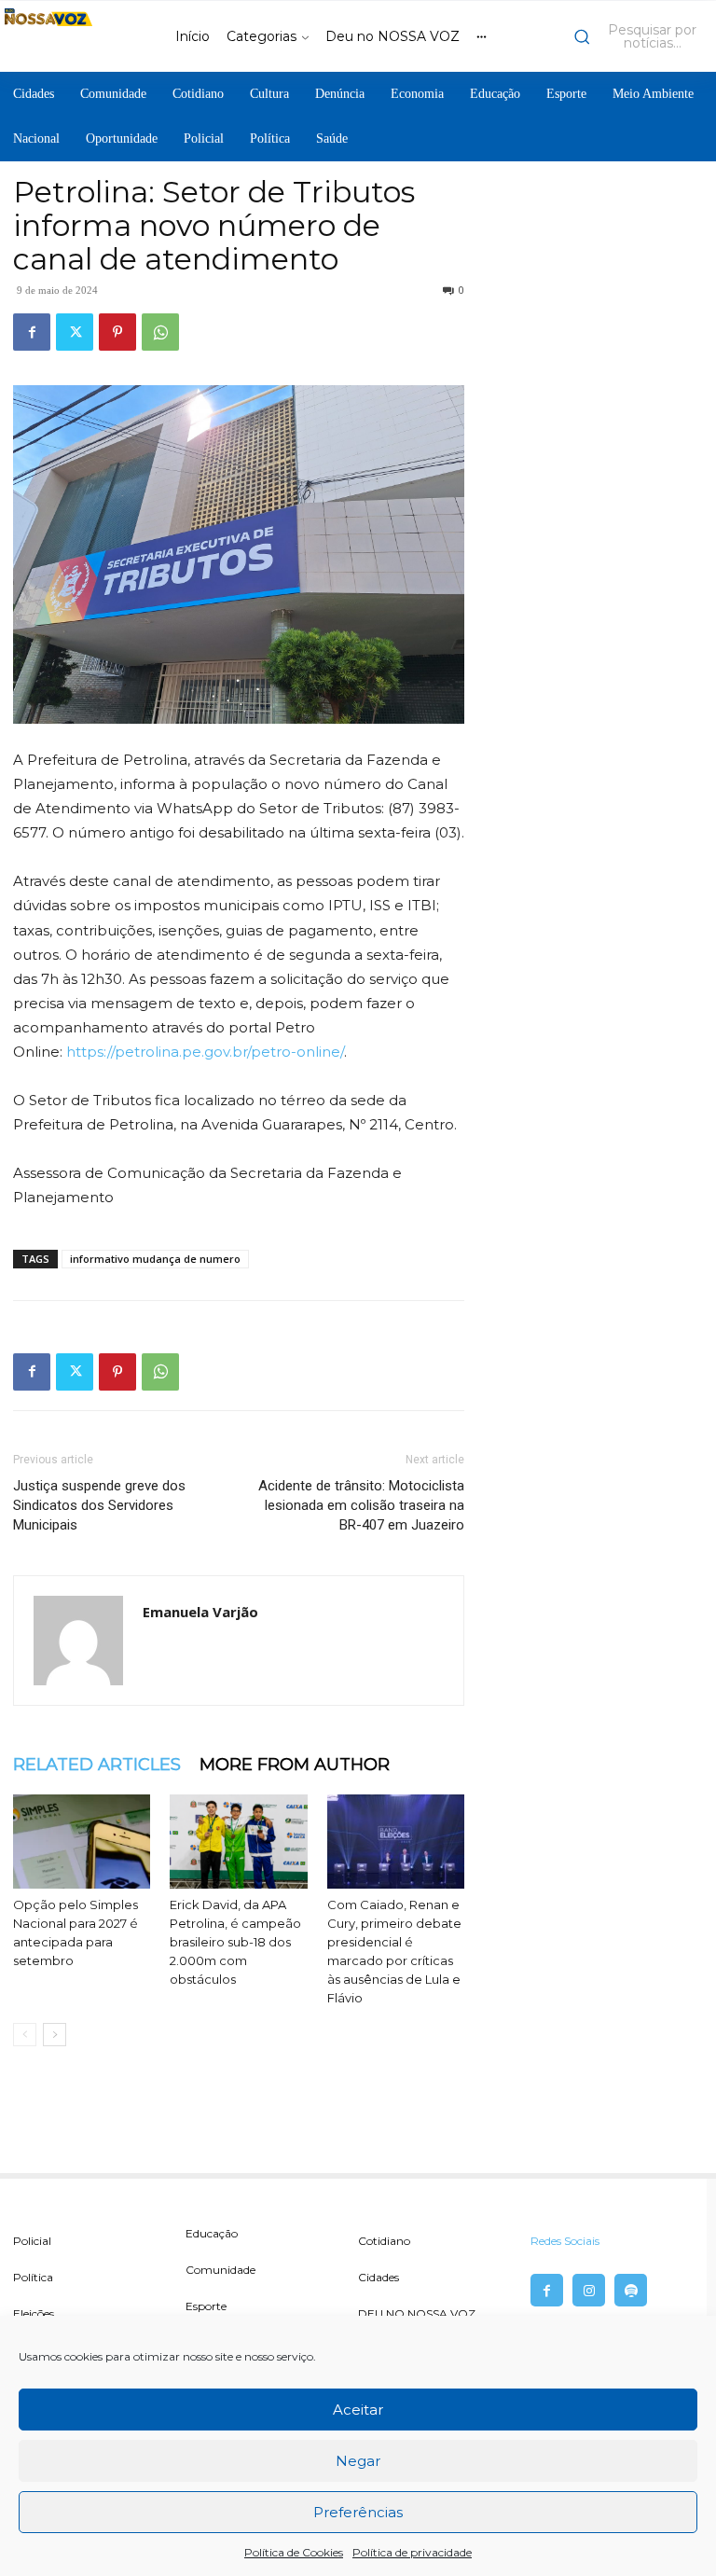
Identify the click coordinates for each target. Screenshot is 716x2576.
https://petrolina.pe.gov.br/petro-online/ (205, 1052)
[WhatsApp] (160, 332)
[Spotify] (631, 2290)
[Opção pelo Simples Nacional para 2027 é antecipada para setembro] (82, 1842)
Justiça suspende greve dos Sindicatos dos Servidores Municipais (99, 1505)
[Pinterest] (117, 332)
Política (33, 2277)
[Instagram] (589, 2290)
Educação (212, 2233)
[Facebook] (32, 332)
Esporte (206, 2306)
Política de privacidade (412, 2552)
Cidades (379, 2277)
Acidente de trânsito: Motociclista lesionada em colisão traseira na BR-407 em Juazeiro (361, 1505)
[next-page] (55, 2035)
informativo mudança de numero (155, 1259)
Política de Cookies (294, 2552)
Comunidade (220, 2270)
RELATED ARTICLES (97, 1765)
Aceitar (358, 2410)
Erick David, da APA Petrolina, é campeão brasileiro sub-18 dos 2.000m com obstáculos (235, 1942)
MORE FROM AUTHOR (295, 1765)
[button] (640, 36)
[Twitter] (75, 332)
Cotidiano (384, 2241)
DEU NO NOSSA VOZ (417, 2313)
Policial (32, 2241)
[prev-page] (25, 2035)
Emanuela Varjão (200, 1612)
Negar (358, 2461)
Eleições (34, 2313)
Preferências (358, 2512)
